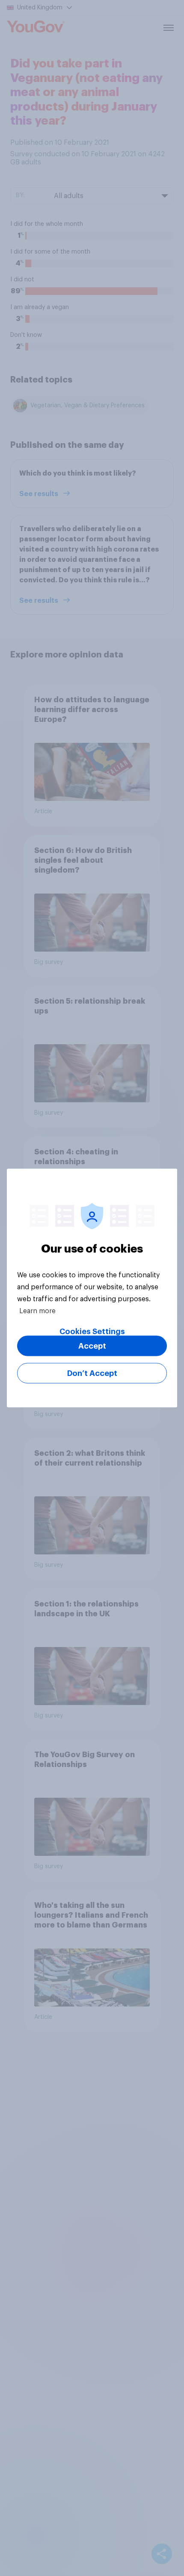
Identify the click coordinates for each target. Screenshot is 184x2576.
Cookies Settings (92, 1332)
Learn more (37, 1311)
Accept (92, 1346)
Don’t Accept (92, 1373)
